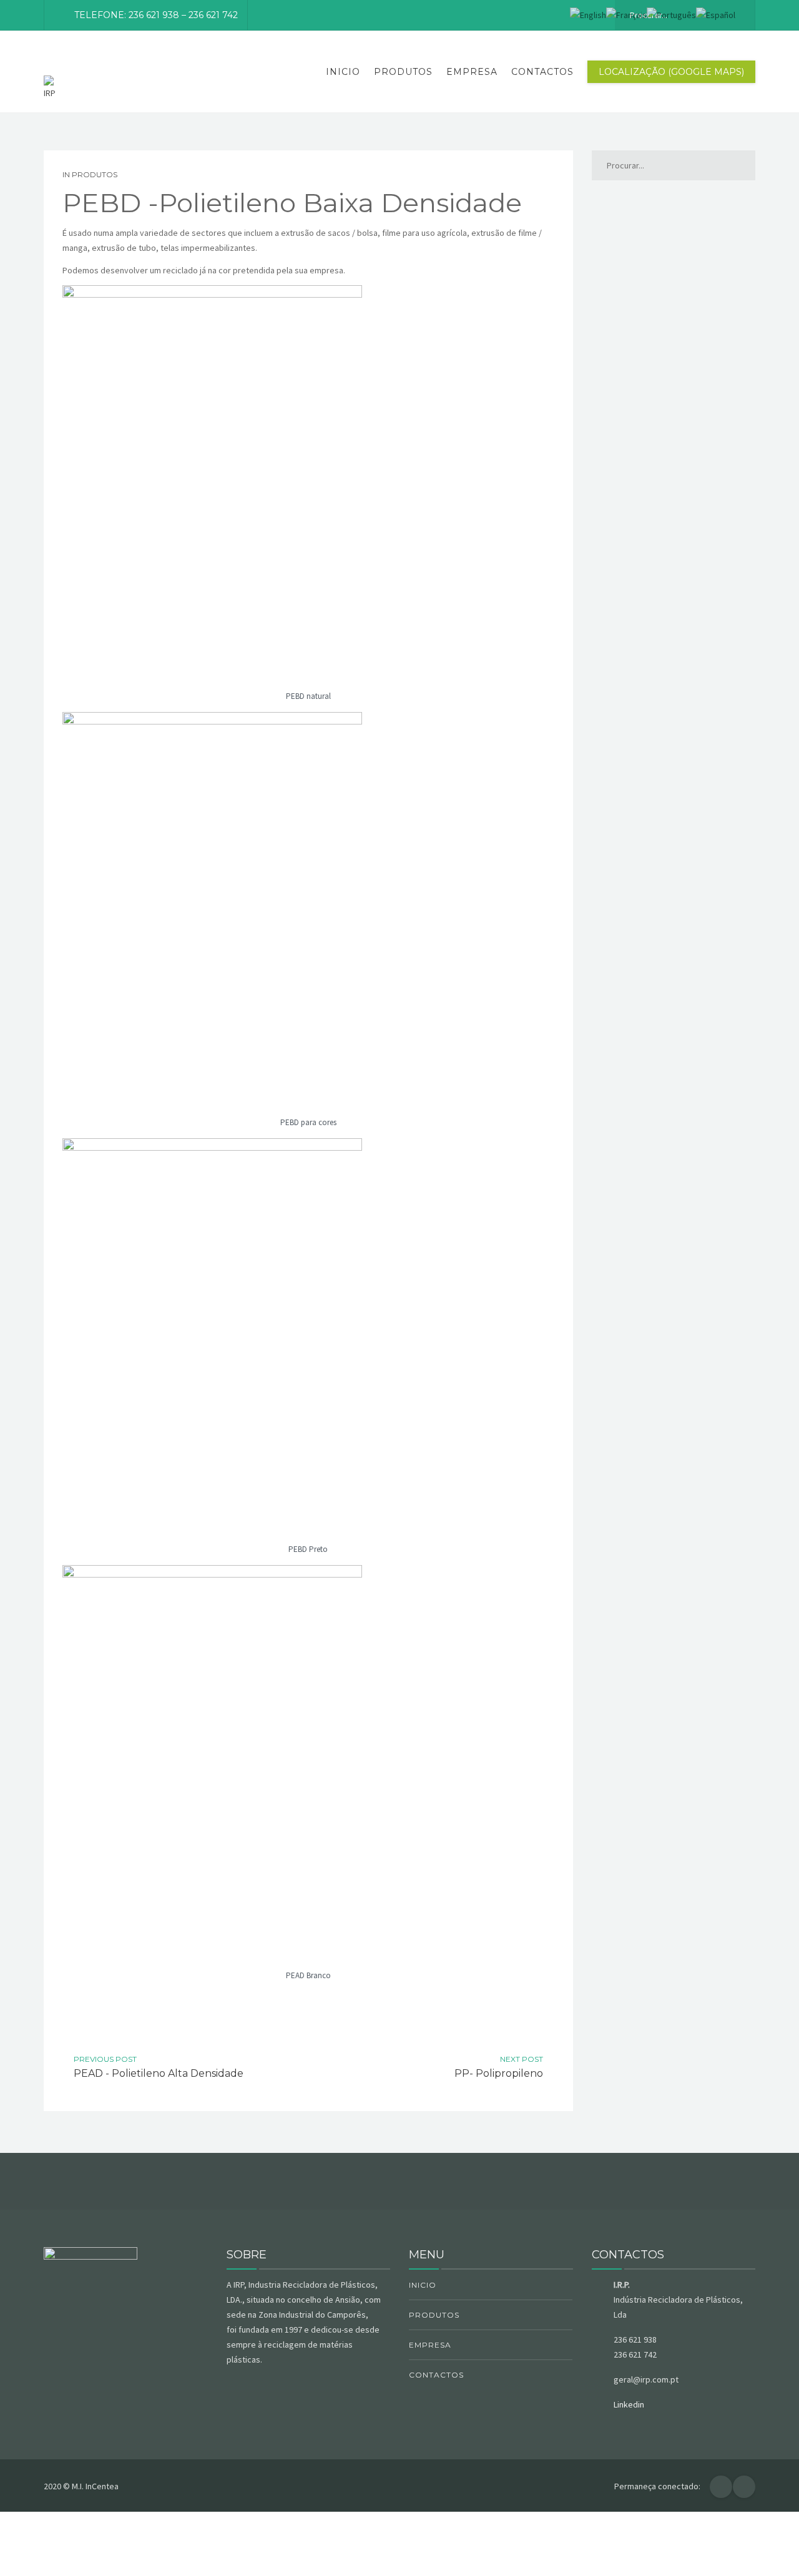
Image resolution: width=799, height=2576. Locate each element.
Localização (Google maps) (671, 72)
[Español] (716, 14)
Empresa (472, 72)
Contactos (542, 72)
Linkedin (629, 2404)
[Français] (626, 14)
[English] (588, 14)
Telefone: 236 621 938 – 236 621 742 (156, 15)
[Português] (671, 14)
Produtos (403, 72)
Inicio (343, 72)
